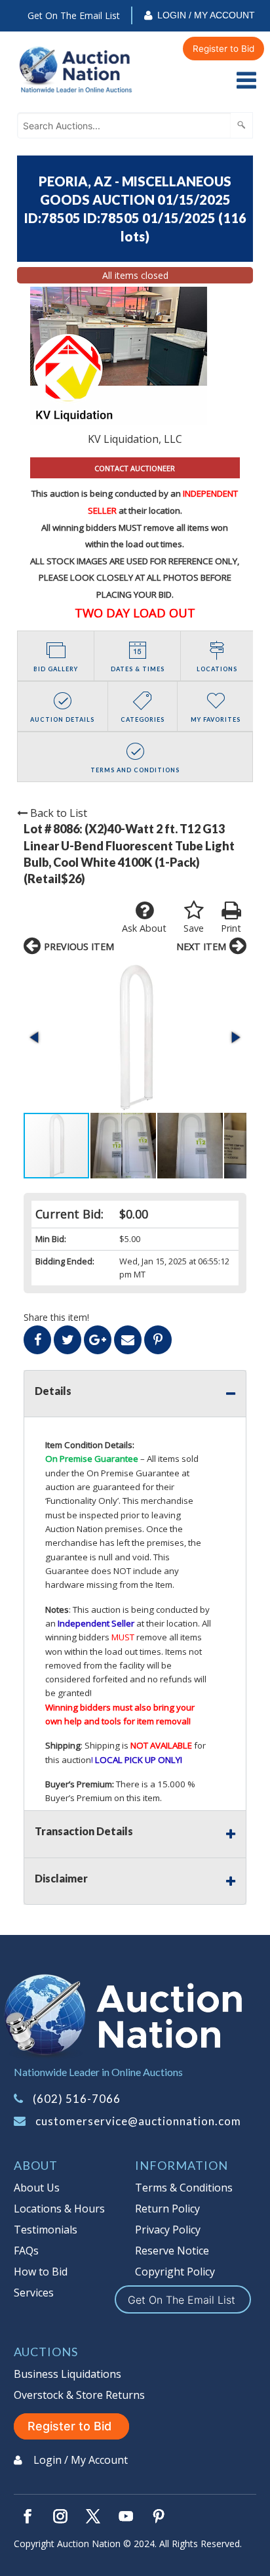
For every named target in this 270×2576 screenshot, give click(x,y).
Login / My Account (206, 15)
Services (34, 2293)
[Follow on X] (93, 2516)
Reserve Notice (172, 2251)
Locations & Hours (59, 2209)
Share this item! (56, 1317)
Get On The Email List (74, 15)
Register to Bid (223, 49)
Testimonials (46, 2230)
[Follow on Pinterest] (159, 2516)
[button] (135, 1037)
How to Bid (41, 2272)
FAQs (26, 2251)
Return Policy (167, 2209)
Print (231, 928)
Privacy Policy (168, 2230)
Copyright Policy (175, 2272)
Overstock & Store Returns (79, 2395)
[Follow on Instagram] (60, 2516)
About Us (37, 2188)
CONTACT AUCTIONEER (135, 468)
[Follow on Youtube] (126, 2516)
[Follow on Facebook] (28, 2516)
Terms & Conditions (184, 2188)
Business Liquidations (67, 2374)
